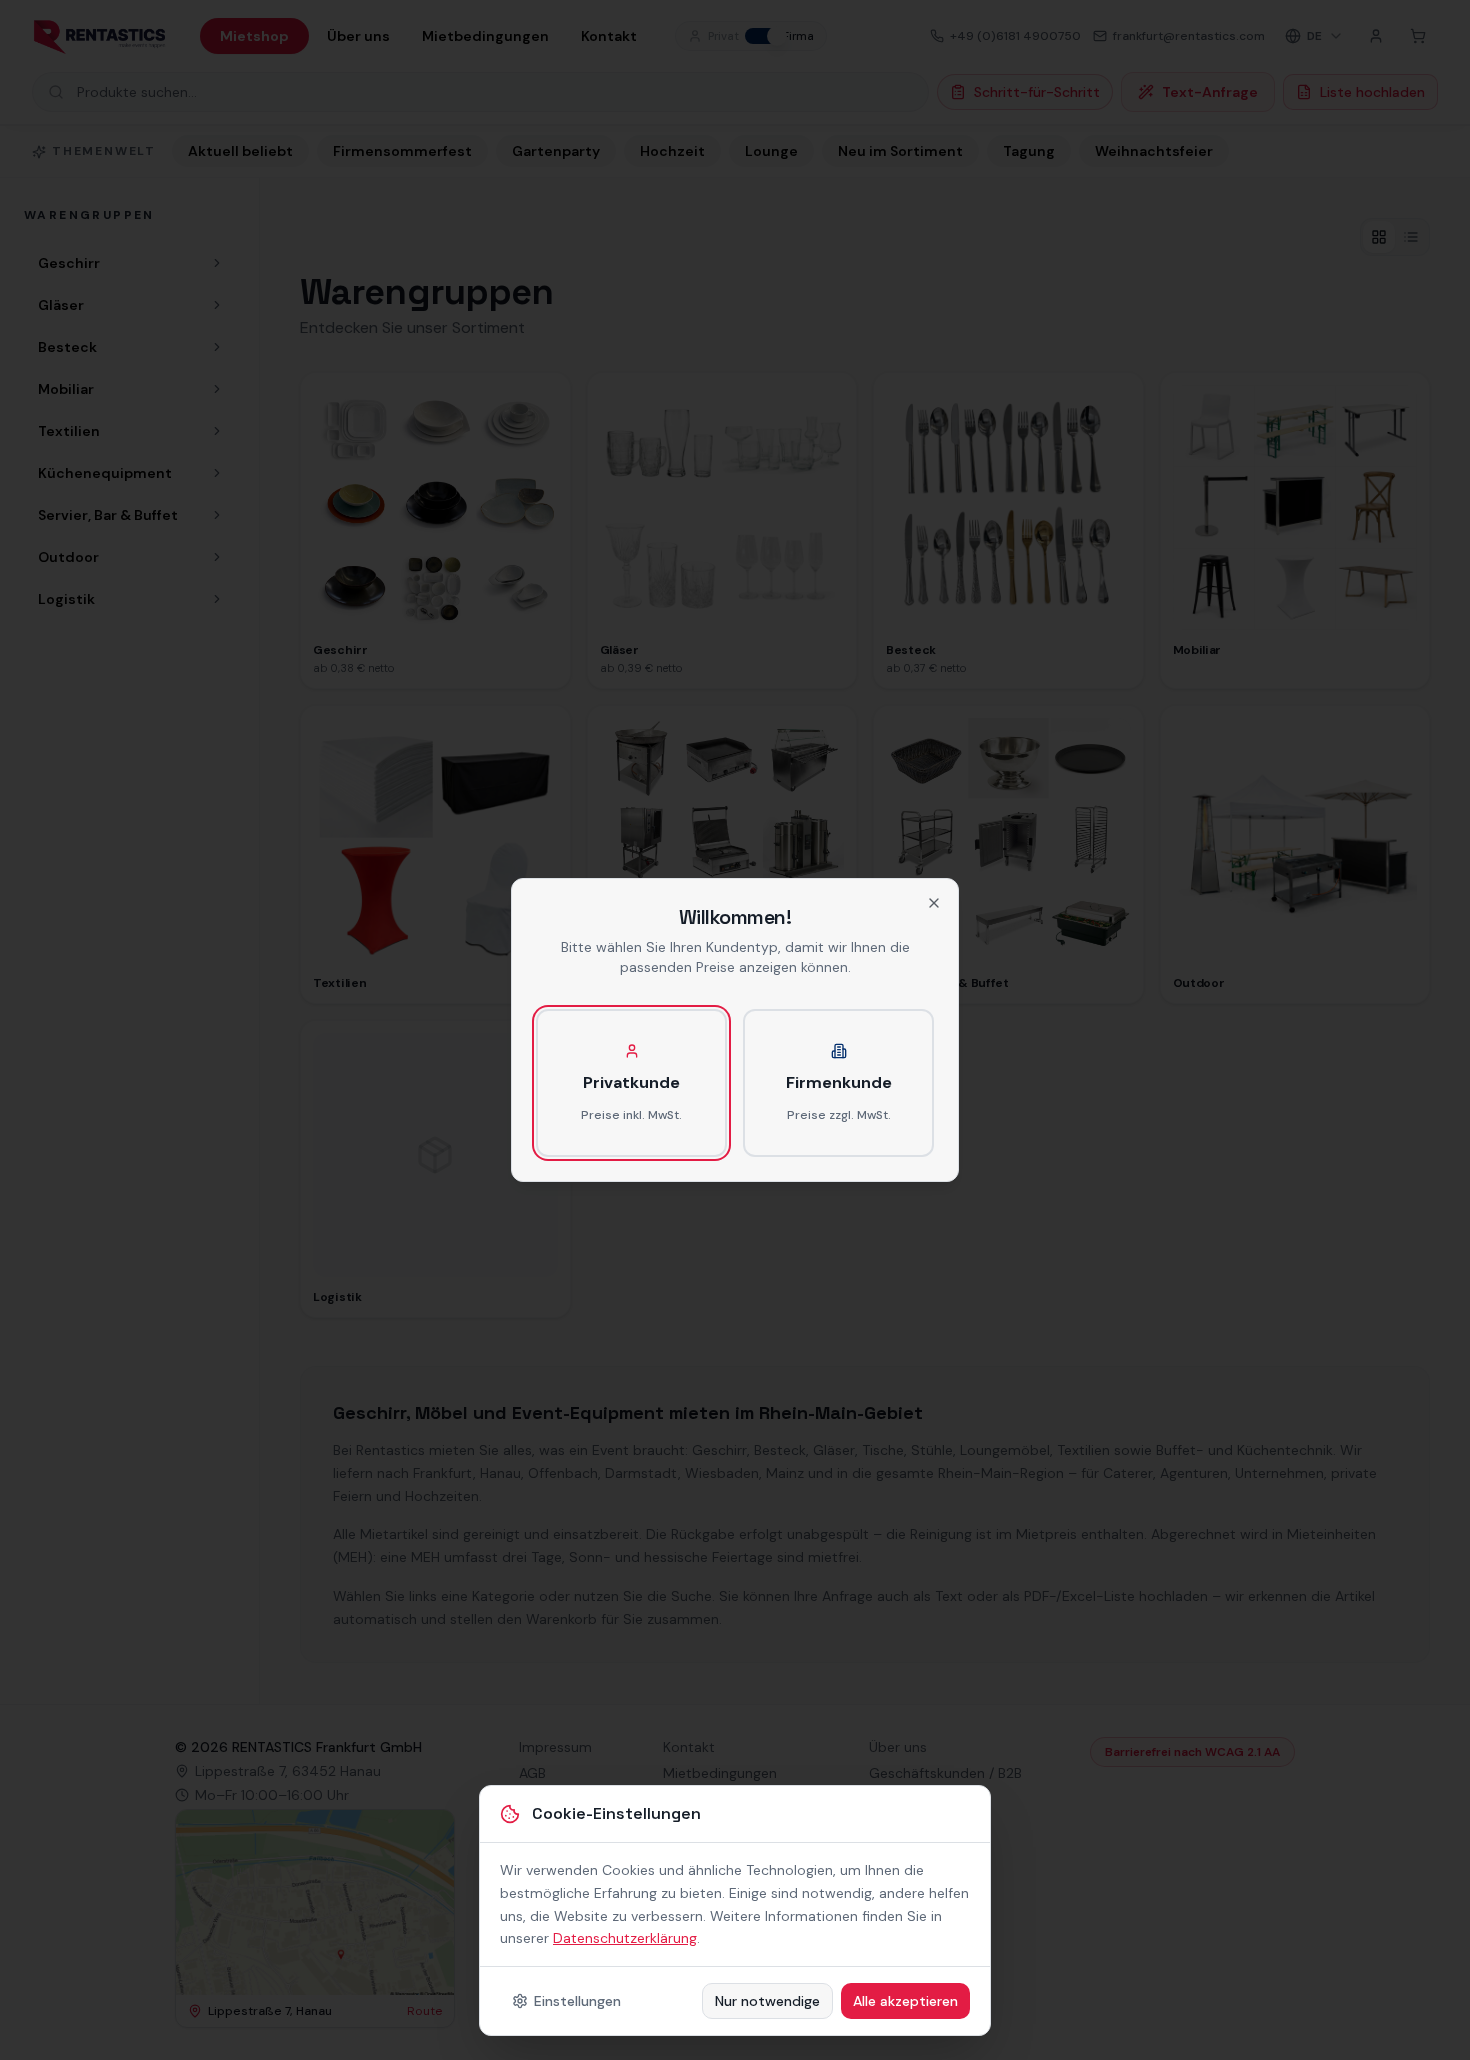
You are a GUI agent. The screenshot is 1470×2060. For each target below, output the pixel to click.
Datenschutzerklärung (625, 1938)
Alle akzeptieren (905, 2001)
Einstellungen (577, 2001)
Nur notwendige (767, 2001)
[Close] (934, 903)
